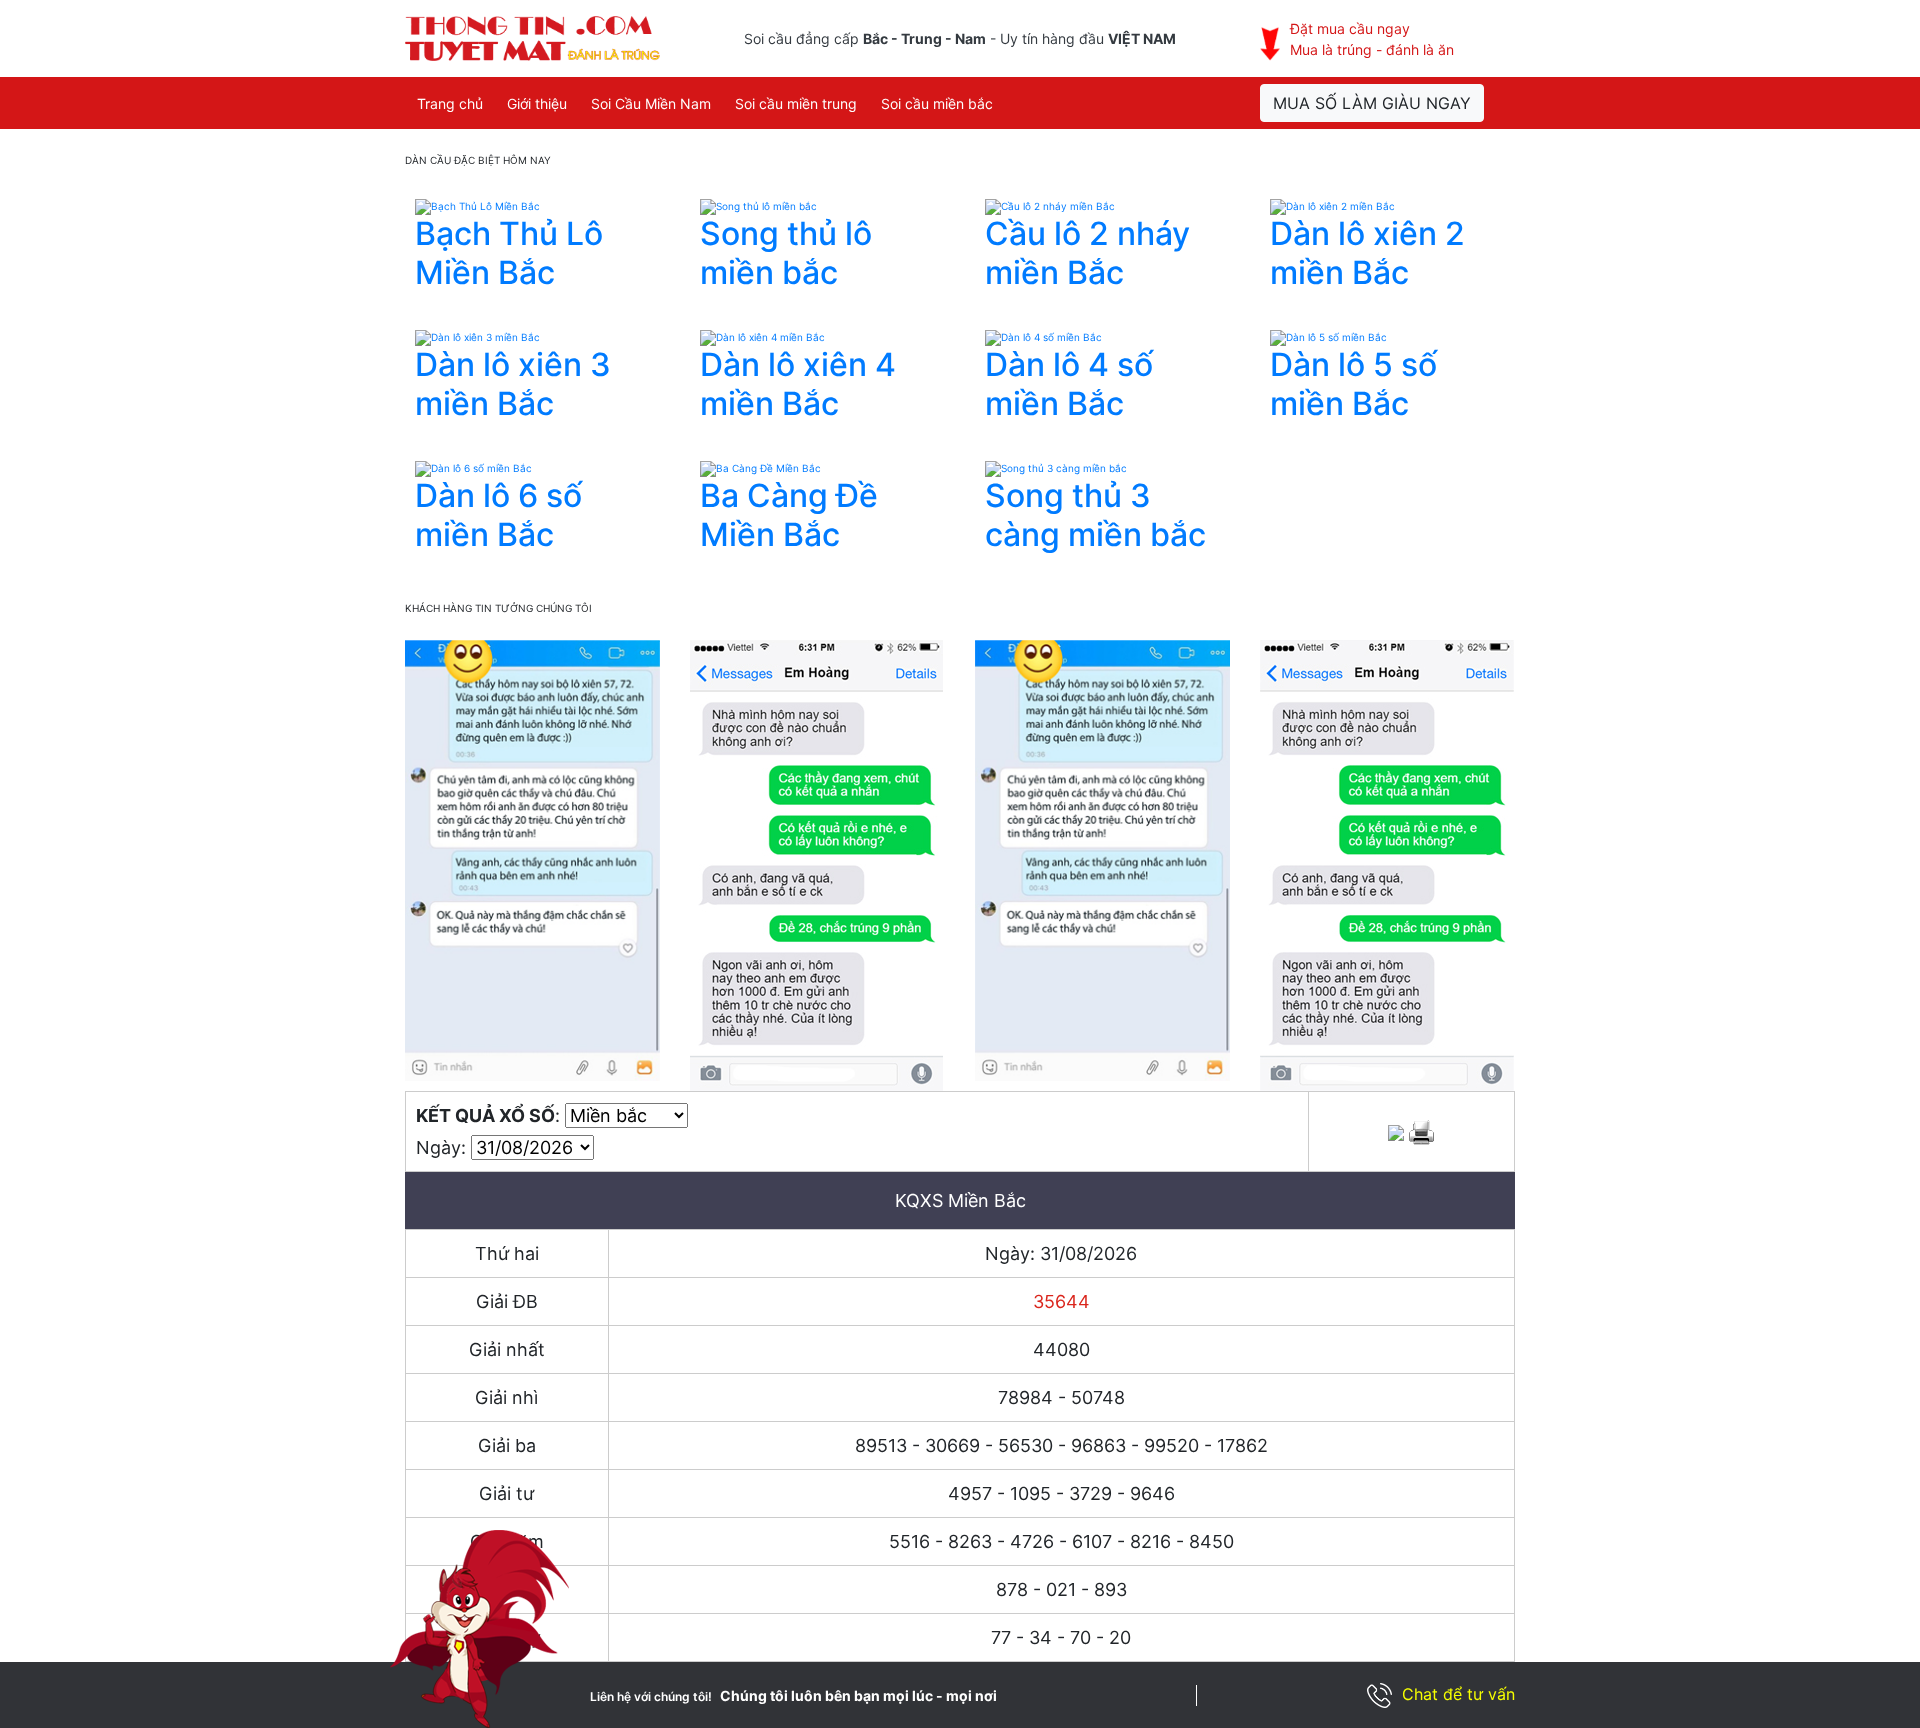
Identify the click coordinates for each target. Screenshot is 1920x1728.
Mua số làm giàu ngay (1372, 103)
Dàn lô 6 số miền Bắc (498, 515)
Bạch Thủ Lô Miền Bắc (509, 253)
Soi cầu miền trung (796, 103)
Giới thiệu (537, 103)
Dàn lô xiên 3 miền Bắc (513, 384)
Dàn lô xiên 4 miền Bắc (798, 384)
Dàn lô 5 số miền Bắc (1353, 384)
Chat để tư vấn (1458, 1694)
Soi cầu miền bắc (937, 103)
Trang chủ (450, 103)
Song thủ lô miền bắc (786, 253)
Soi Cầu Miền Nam (651, 103)
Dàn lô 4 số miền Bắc (1069, 384)
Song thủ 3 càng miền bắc (1095, 515)
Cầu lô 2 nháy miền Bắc (1087, 253)
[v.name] (477, 206)
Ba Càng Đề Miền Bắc (789, 515)
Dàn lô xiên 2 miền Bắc (1367, 253)
